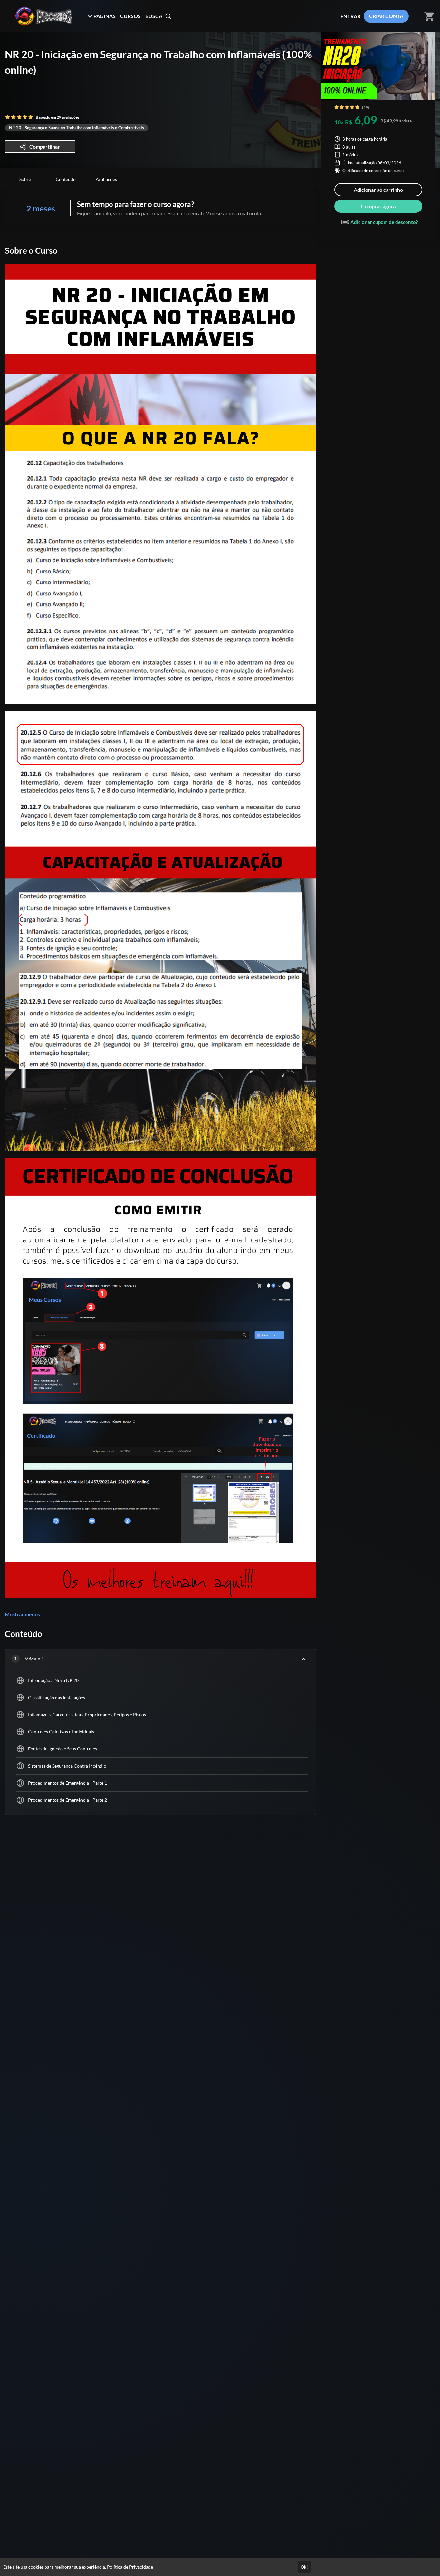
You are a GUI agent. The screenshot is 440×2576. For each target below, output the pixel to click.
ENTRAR (350, 16)
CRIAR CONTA (386, 16)
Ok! (304, 2567)
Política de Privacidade (130, 2567)
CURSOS (130, 16)
